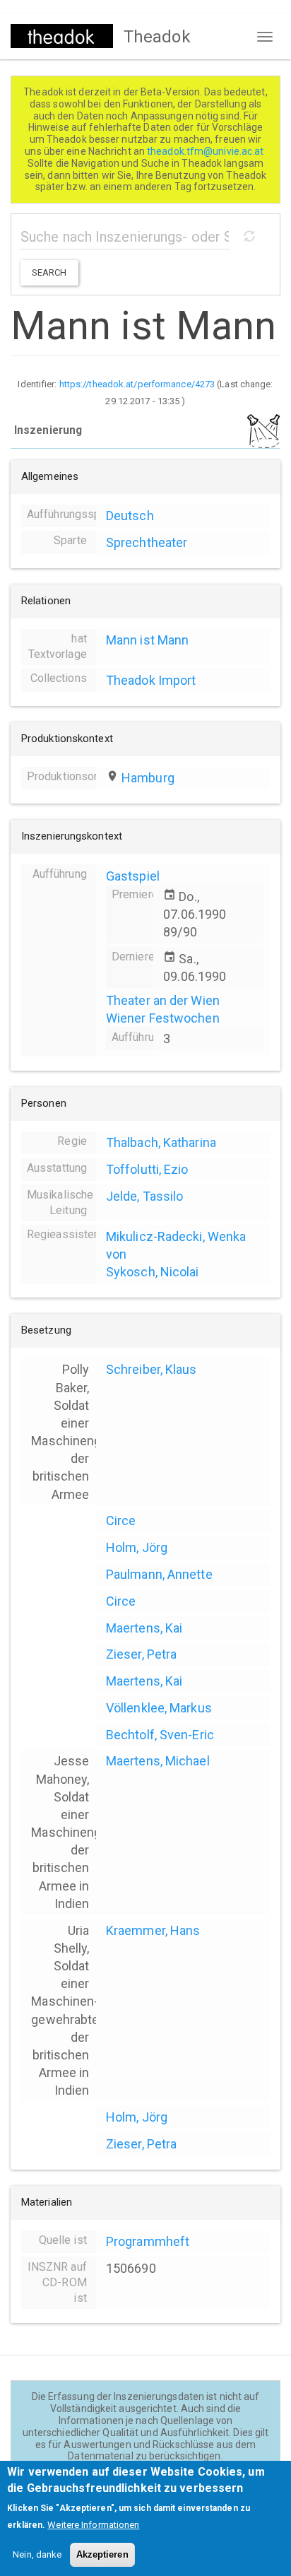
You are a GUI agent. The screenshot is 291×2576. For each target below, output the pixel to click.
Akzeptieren (102, 2554)
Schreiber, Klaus (152, 1369)
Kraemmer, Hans (153, 1930)
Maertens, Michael (158, 1761)
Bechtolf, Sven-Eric (160, 1735)
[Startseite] (62, 36)
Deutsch (130, 516)
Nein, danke (37, 2554)
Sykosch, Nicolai (153, 1272)
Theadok (157, 37)
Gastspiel (133, 876)
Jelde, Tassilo (144, 1196)
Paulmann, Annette (159, 1574)
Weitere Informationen (93, 2525)
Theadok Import (151, 680)
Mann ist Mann (147, 640)
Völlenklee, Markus (159, 1708)
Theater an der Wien (163, 1000)
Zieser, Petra (141, 1654)
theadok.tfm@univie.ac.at (207, 151)
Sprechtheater (147, 542)
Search (49, 272)
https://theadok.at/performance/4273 (137, 384)
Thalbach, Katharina (161, 1142)
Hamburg (148, 778)
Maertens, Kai (144, 1628)
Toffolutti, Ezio (147, 1169)
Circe (121, 1521)
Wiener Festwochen (163, 1018)
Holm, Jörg (137, 1547)
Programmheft (148, 2241)
